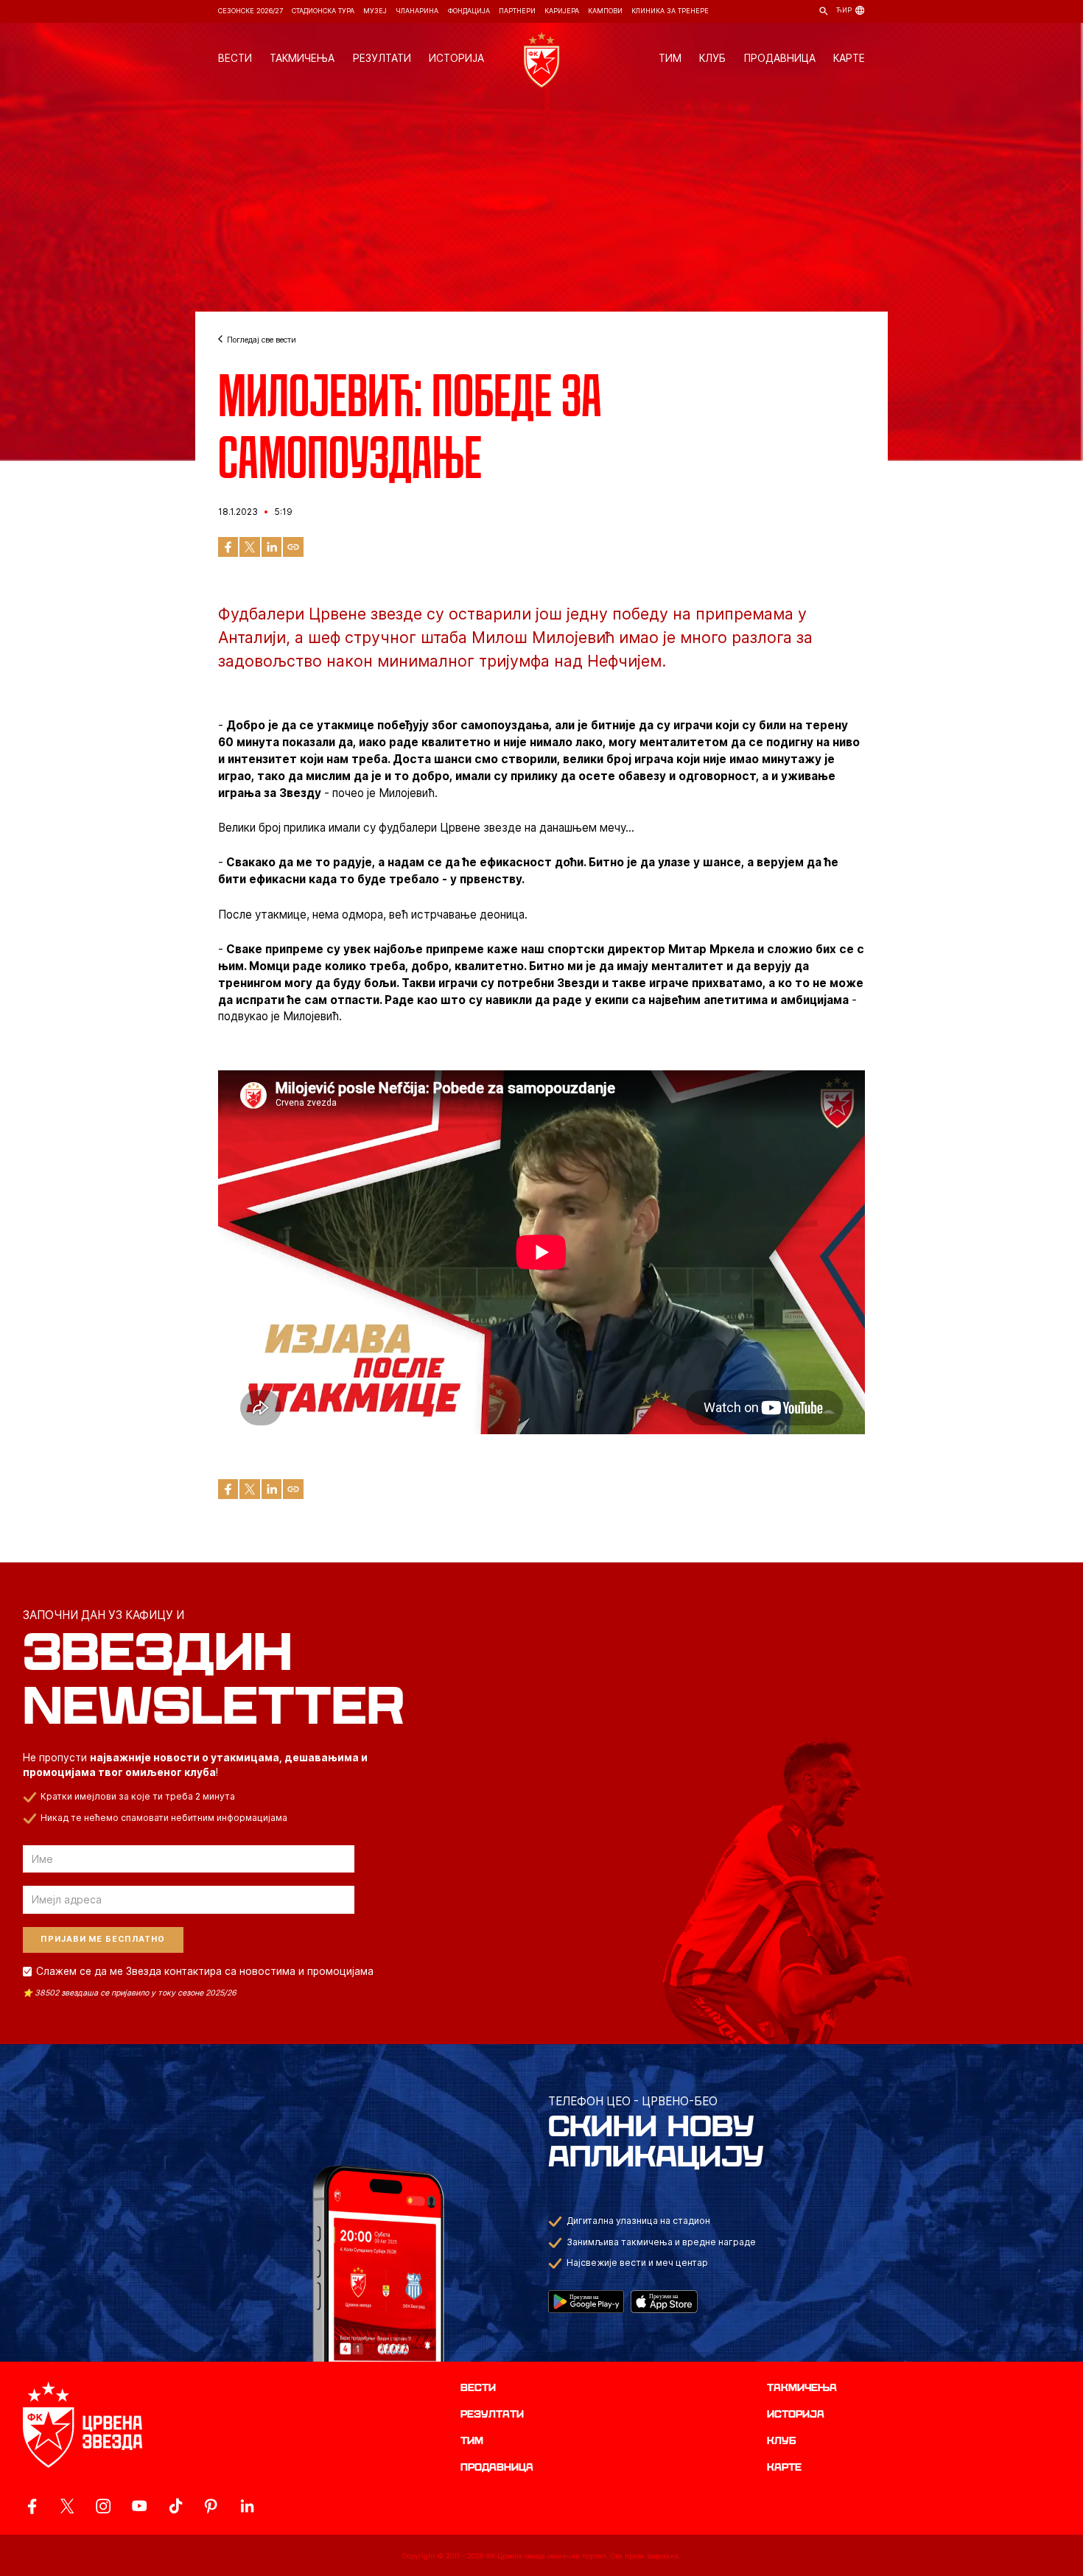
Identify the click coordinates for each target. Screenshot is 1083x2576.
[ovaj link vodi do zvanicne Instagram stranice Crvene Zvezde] (103, 2506)
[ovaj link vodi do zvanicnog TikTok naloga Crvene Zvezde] (175, 2506)
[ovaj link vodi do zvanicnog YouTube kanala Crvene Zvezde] (139, 2506)
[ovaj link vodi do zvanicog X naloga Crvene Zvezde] (67, 2506)
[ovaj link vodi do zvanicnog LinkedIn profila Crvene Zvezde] (247, 2506)
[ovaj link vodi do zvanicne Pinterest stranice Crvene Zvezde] (211, 2506)
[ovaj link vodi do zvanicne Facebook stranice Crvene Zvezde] (32, 2506)
